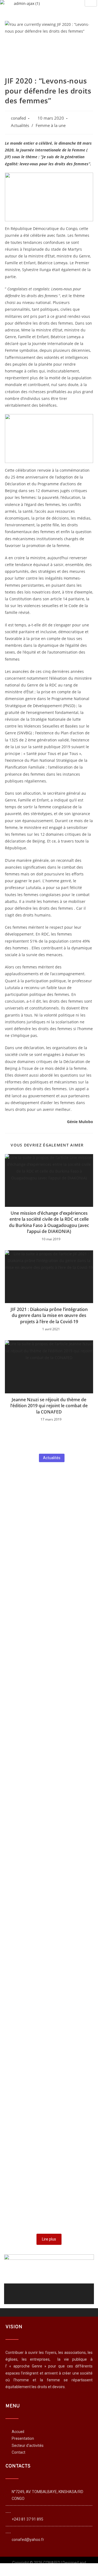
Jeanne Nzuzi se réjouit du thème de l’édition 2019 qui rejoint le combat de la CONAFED (49, 1406)
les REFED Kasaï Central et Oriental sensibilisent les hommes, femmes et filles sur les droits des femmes (47, 1731)
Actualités (20, 125)
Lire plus (49, 2239)
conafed (18, 118)
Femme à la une (51, 125)
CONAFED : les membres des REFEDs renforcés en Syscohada (44, 1664)
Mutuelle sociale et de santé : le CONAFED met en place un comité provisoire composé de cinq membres (46, 2110)
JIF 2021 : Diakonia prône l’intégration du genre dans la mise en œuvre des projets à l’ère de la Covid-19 (49, 1315)
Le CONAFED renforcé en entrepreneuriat (34, 1963)
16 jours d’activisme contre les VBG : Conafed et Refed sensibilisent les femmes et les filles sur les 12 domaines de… (49, 1900)
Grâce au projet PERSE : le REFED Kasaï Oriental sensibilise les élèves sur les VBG (48, 2030)
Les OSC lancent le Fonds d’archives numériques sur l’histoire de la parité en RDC (49, 2183)
